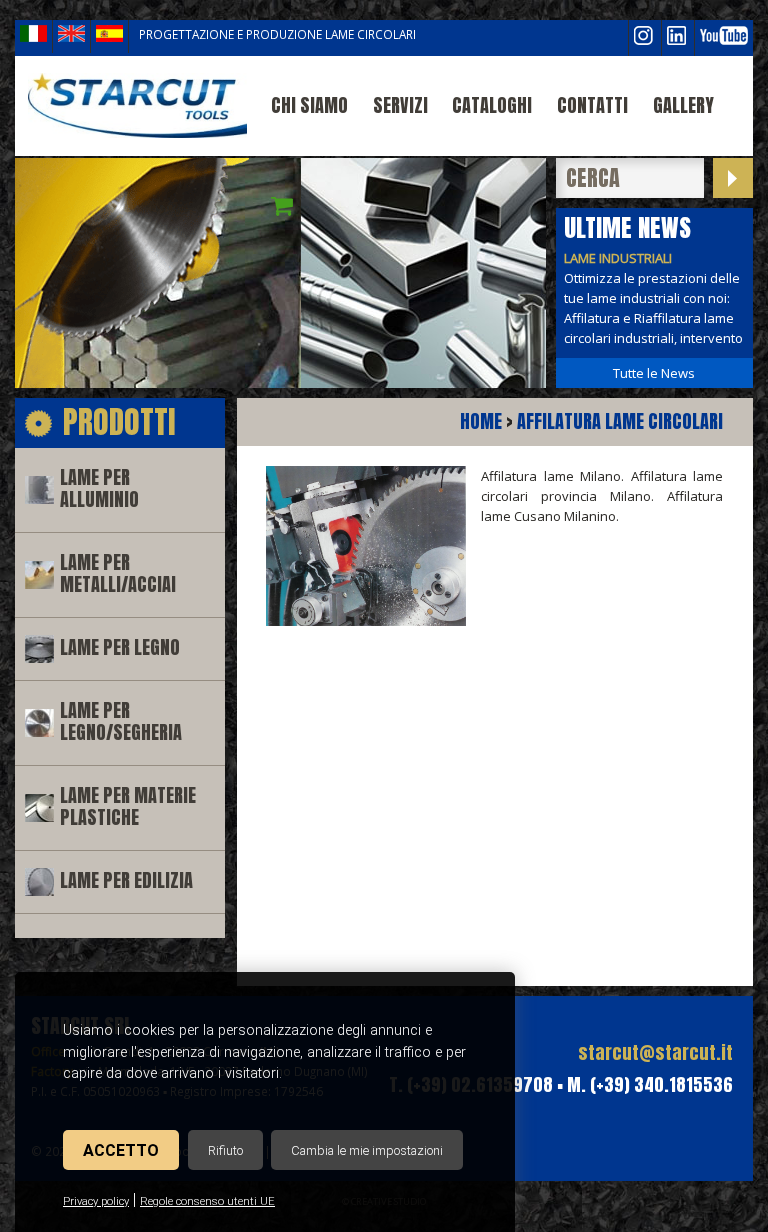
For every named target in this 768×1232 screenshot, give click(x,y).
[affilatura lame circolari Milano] (366, 621)
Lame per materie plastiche (128, 806)
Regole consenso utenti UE (207, 1201)
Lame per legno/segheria (121, 721)
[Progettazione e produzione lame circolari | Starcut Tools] (136, 106)
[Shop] (282, 206)
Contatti (592, 105)
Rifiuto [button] (225, 1150)
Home (481, 421)
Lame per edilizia (126, 880)
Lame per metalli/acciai (118, 573)
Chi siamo (309, 105)
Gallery (683, 105)
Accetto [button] (121, 1150)
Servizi (400, 105)
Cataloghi (492, 105)
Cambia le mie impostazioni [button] (367, 1150)
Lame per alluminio (99, 488)
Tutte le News (654, 373)
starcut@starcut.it (655, 1052)
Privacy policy (96, 1201)
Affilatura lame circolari (620, 421)
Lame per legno (120, 647)
